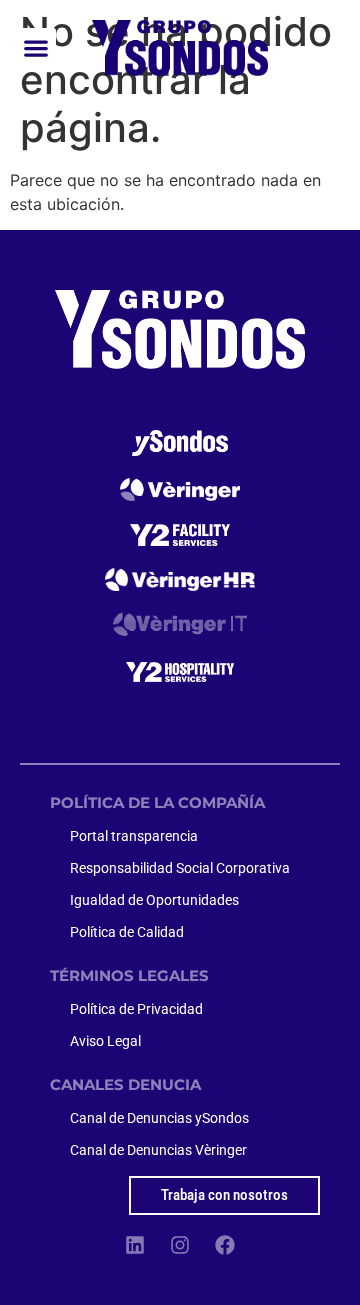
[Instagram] (180, 1245)
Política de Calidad (127, 932)
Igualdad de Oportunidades (154, 900)
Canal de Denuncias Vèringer (158, 1150)
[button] (36, 47)
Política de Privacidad (136, 1009)
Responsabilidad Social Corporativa (180, 868)
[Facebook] (225, 1245)
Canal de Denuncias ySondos (159, 1118)
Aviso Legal (105, 1041)
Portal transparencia (134, 836)
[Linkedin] (135, 1245)
